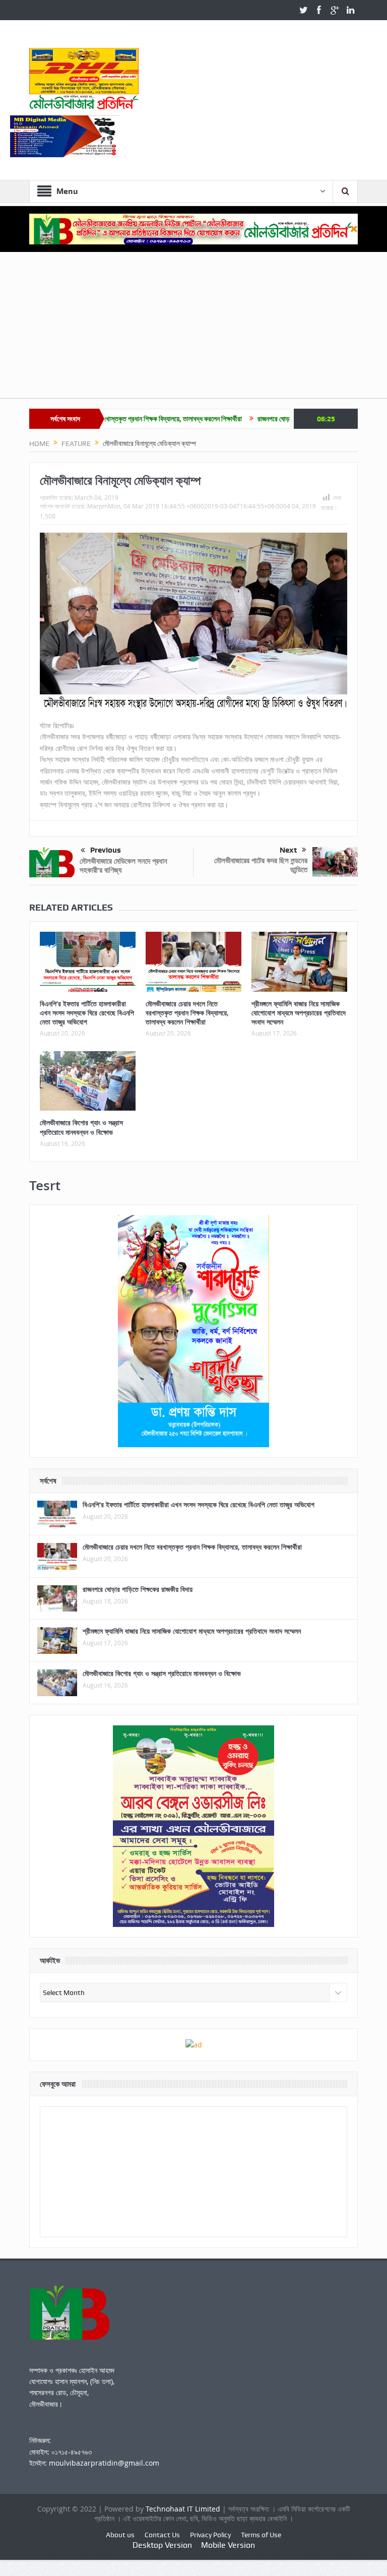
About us (120, 2535)
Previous (106, 850)
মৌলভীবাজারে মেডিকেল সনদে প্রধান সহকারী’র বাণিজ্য (123, 865)
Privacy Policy (210, 2535)
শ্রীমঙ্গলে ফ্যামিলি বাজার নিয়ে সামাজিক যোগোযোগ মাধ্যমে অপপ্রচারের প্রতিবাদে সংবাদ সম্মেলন (299, 1013)
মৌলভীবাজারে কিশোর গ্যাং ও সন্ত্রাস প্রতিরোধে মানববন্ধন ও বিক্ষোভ (81, 1127)
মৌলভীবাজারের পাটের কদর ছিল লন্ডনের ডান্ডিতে (261, 865)
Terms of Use (261, 2535)
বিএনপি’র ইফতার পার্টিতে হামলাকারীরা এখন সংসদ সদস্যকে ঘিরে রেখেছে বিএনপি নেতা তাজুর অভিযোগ (87, 1013)
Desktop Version (162, 2545)
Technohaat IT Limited (184, 2509)
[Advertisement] (193, 328)
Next (288, 850)
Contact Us (162, 2535)
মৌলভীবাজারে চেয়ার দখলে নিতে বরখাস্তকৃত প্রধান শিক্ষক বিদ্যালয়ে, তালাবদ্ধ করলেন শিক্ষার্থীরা (187, 1013)
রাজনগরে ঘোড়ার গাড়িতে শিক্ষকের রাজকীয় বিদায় (252, 419)
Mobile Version (228, 2545)
